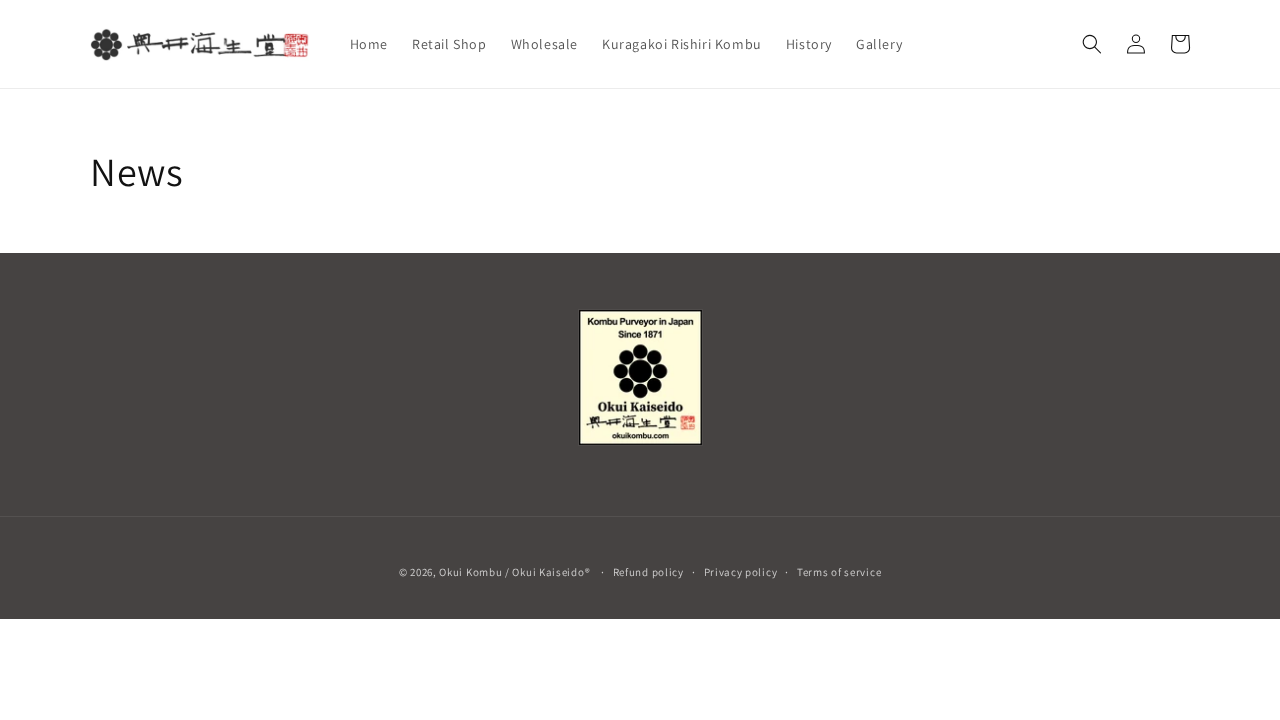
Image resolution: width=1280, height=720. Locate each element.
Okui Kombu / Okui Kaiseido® (514, 572)
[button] (1092, 44)
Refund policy (648, 572)
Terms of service (839, 572)
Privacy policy (741, 572)
